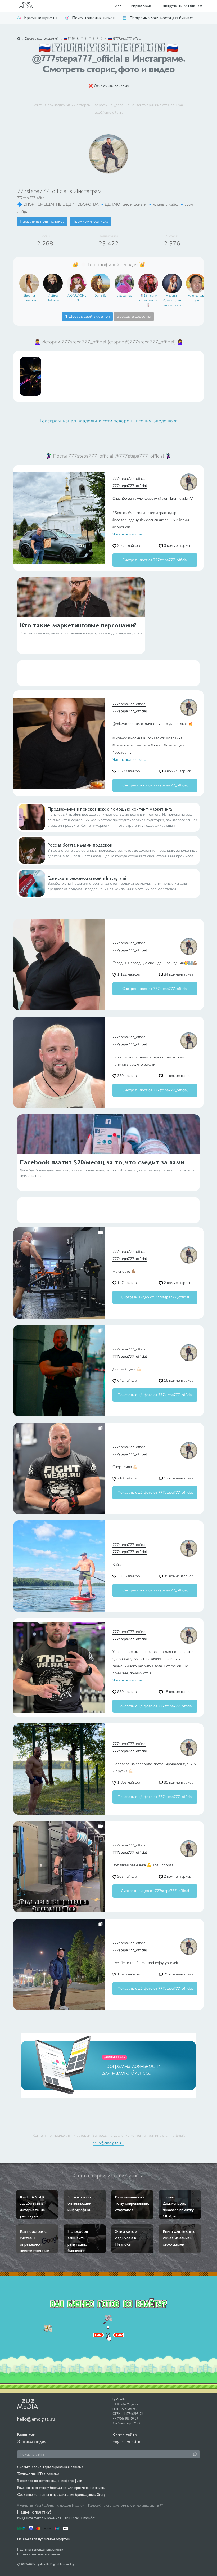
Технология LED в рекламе (38, 2474)
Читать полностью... (129, 534)
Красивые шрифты (41, 18)
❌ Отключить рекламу (109, 86)
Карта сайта (125, 2434)
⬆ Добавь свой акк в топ (87, 316)
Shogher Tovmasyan (29, 298)
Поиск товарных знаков (93, 18)
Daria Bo (101, 296)
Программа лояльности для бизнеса (161, 18)
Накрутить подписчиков (42, 221)
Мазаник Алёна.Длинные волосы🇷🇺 (172, 301)
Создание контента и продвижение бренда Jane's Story (61, 2494)
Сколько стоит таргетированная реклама (50, 2467)
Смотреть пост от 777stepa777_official (155, 560)
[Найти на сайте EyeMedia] (195, 2454)
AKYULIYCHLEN (77, 298)
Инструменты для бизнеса (182, 6)
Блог (117, 6)
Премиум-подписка (91, 221)
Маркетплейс (141, 6)
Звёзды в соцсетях (134, 316)
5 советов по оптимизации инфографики (50, 2481)
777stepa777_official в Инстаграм (59, 191)
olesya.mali (125, 296)
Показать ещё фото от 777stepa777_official (155, 1395)
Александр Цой (196, 298)
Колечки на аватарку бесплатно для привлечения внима (61, 2488)
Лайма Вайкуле (53, 298)
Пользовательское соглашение (39, 2554)
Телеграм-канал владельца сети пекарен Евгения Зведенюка (108, 421)
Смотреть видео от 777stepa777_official (155, 1297)
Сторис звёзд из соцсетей (42, 39)
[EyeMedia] (28, 2404)
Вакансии (26, 2434)
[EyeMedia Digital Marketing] (29, 6)
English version (127, 2441)
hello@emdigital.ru (108, 112)
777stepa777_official (31, 198)
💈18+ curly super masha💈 (148, 300)
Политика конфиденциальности (40, 2550)
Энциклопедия (32, 2441)
